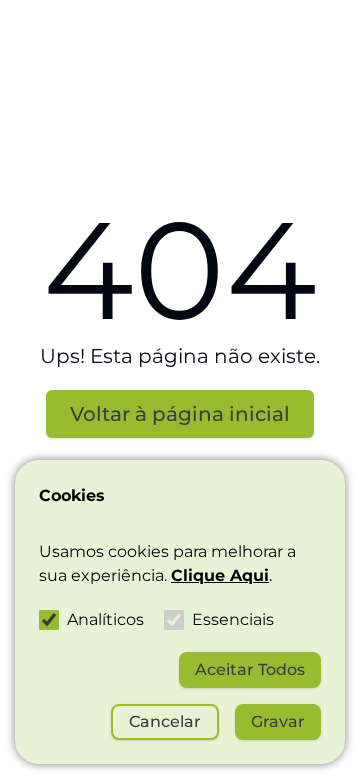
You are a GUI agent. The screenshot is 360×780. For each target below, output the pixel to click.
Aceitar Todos (250, 669)
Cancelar (165, 721)
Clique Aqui (220, 575)
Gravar (278, 721)
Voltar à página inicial (180, 414)
